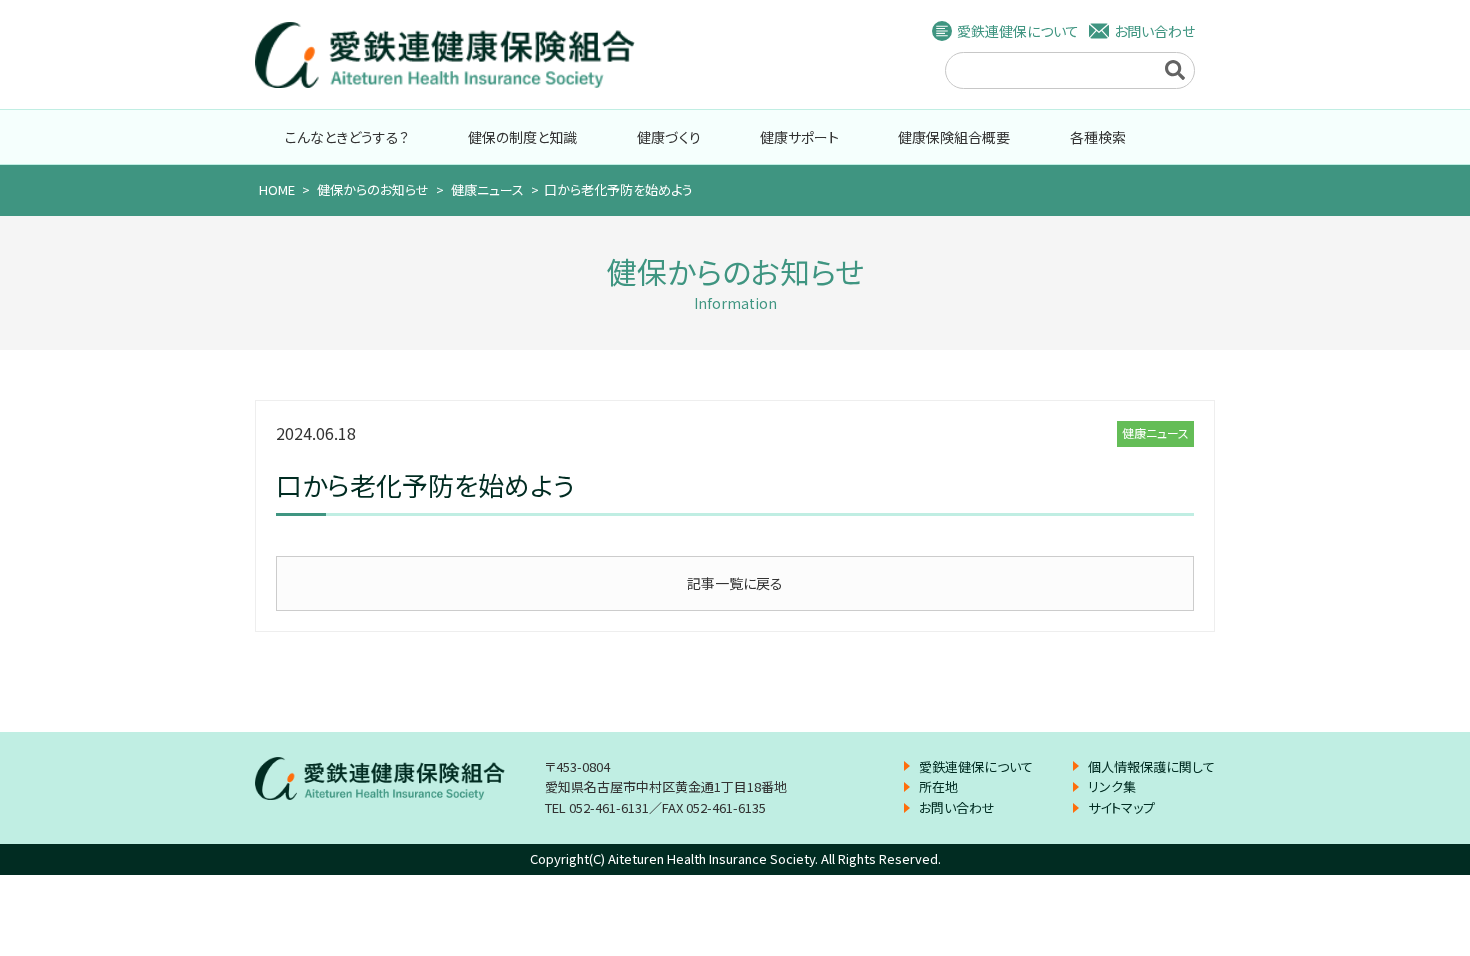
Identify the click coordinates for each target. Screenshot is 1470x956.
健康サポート (799, 137)
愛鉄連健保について (1018, 31)
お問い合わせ (1154, 31)
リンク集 (1112, 786)
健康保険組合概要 (954, 137)
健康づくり (669, 137)
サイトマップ (1121, 807)
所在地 (938, 786)
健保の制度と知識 (522, 137)
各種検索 (1098, 137)
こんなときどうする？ (347, 137)
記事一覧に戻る (735, 583)
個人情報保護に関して (1151, 766)
